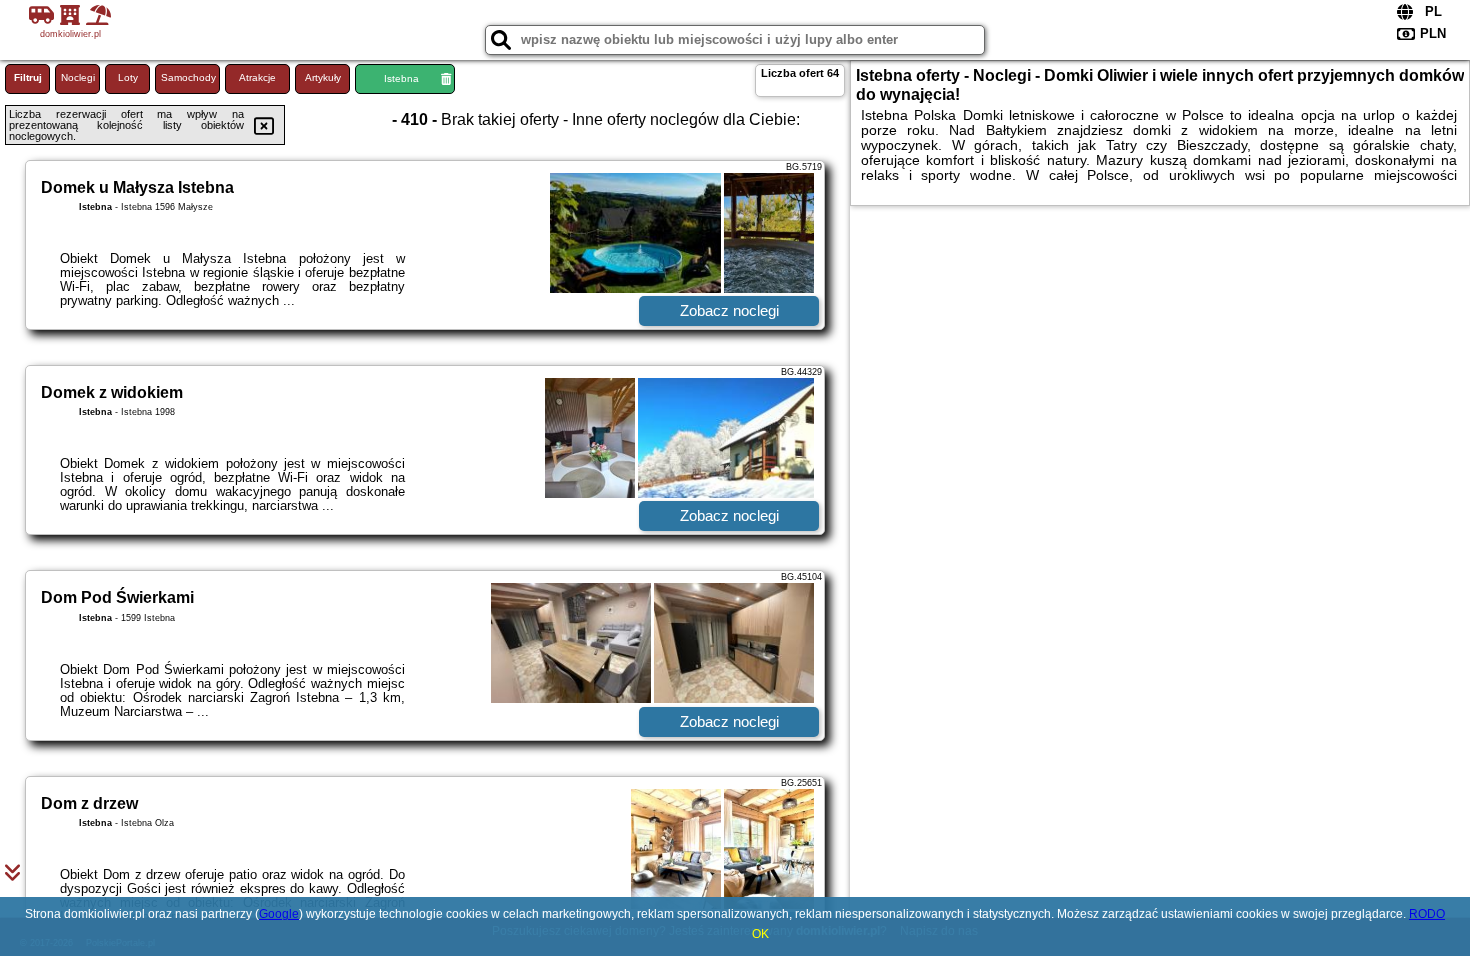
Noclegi (78, 77)
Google (279, 914)
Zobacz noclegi (729, 310)
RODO (1427, 914)
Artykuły (323, 77)
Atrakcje (257, 77)
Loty (128, 77)
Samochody (188, 77)
